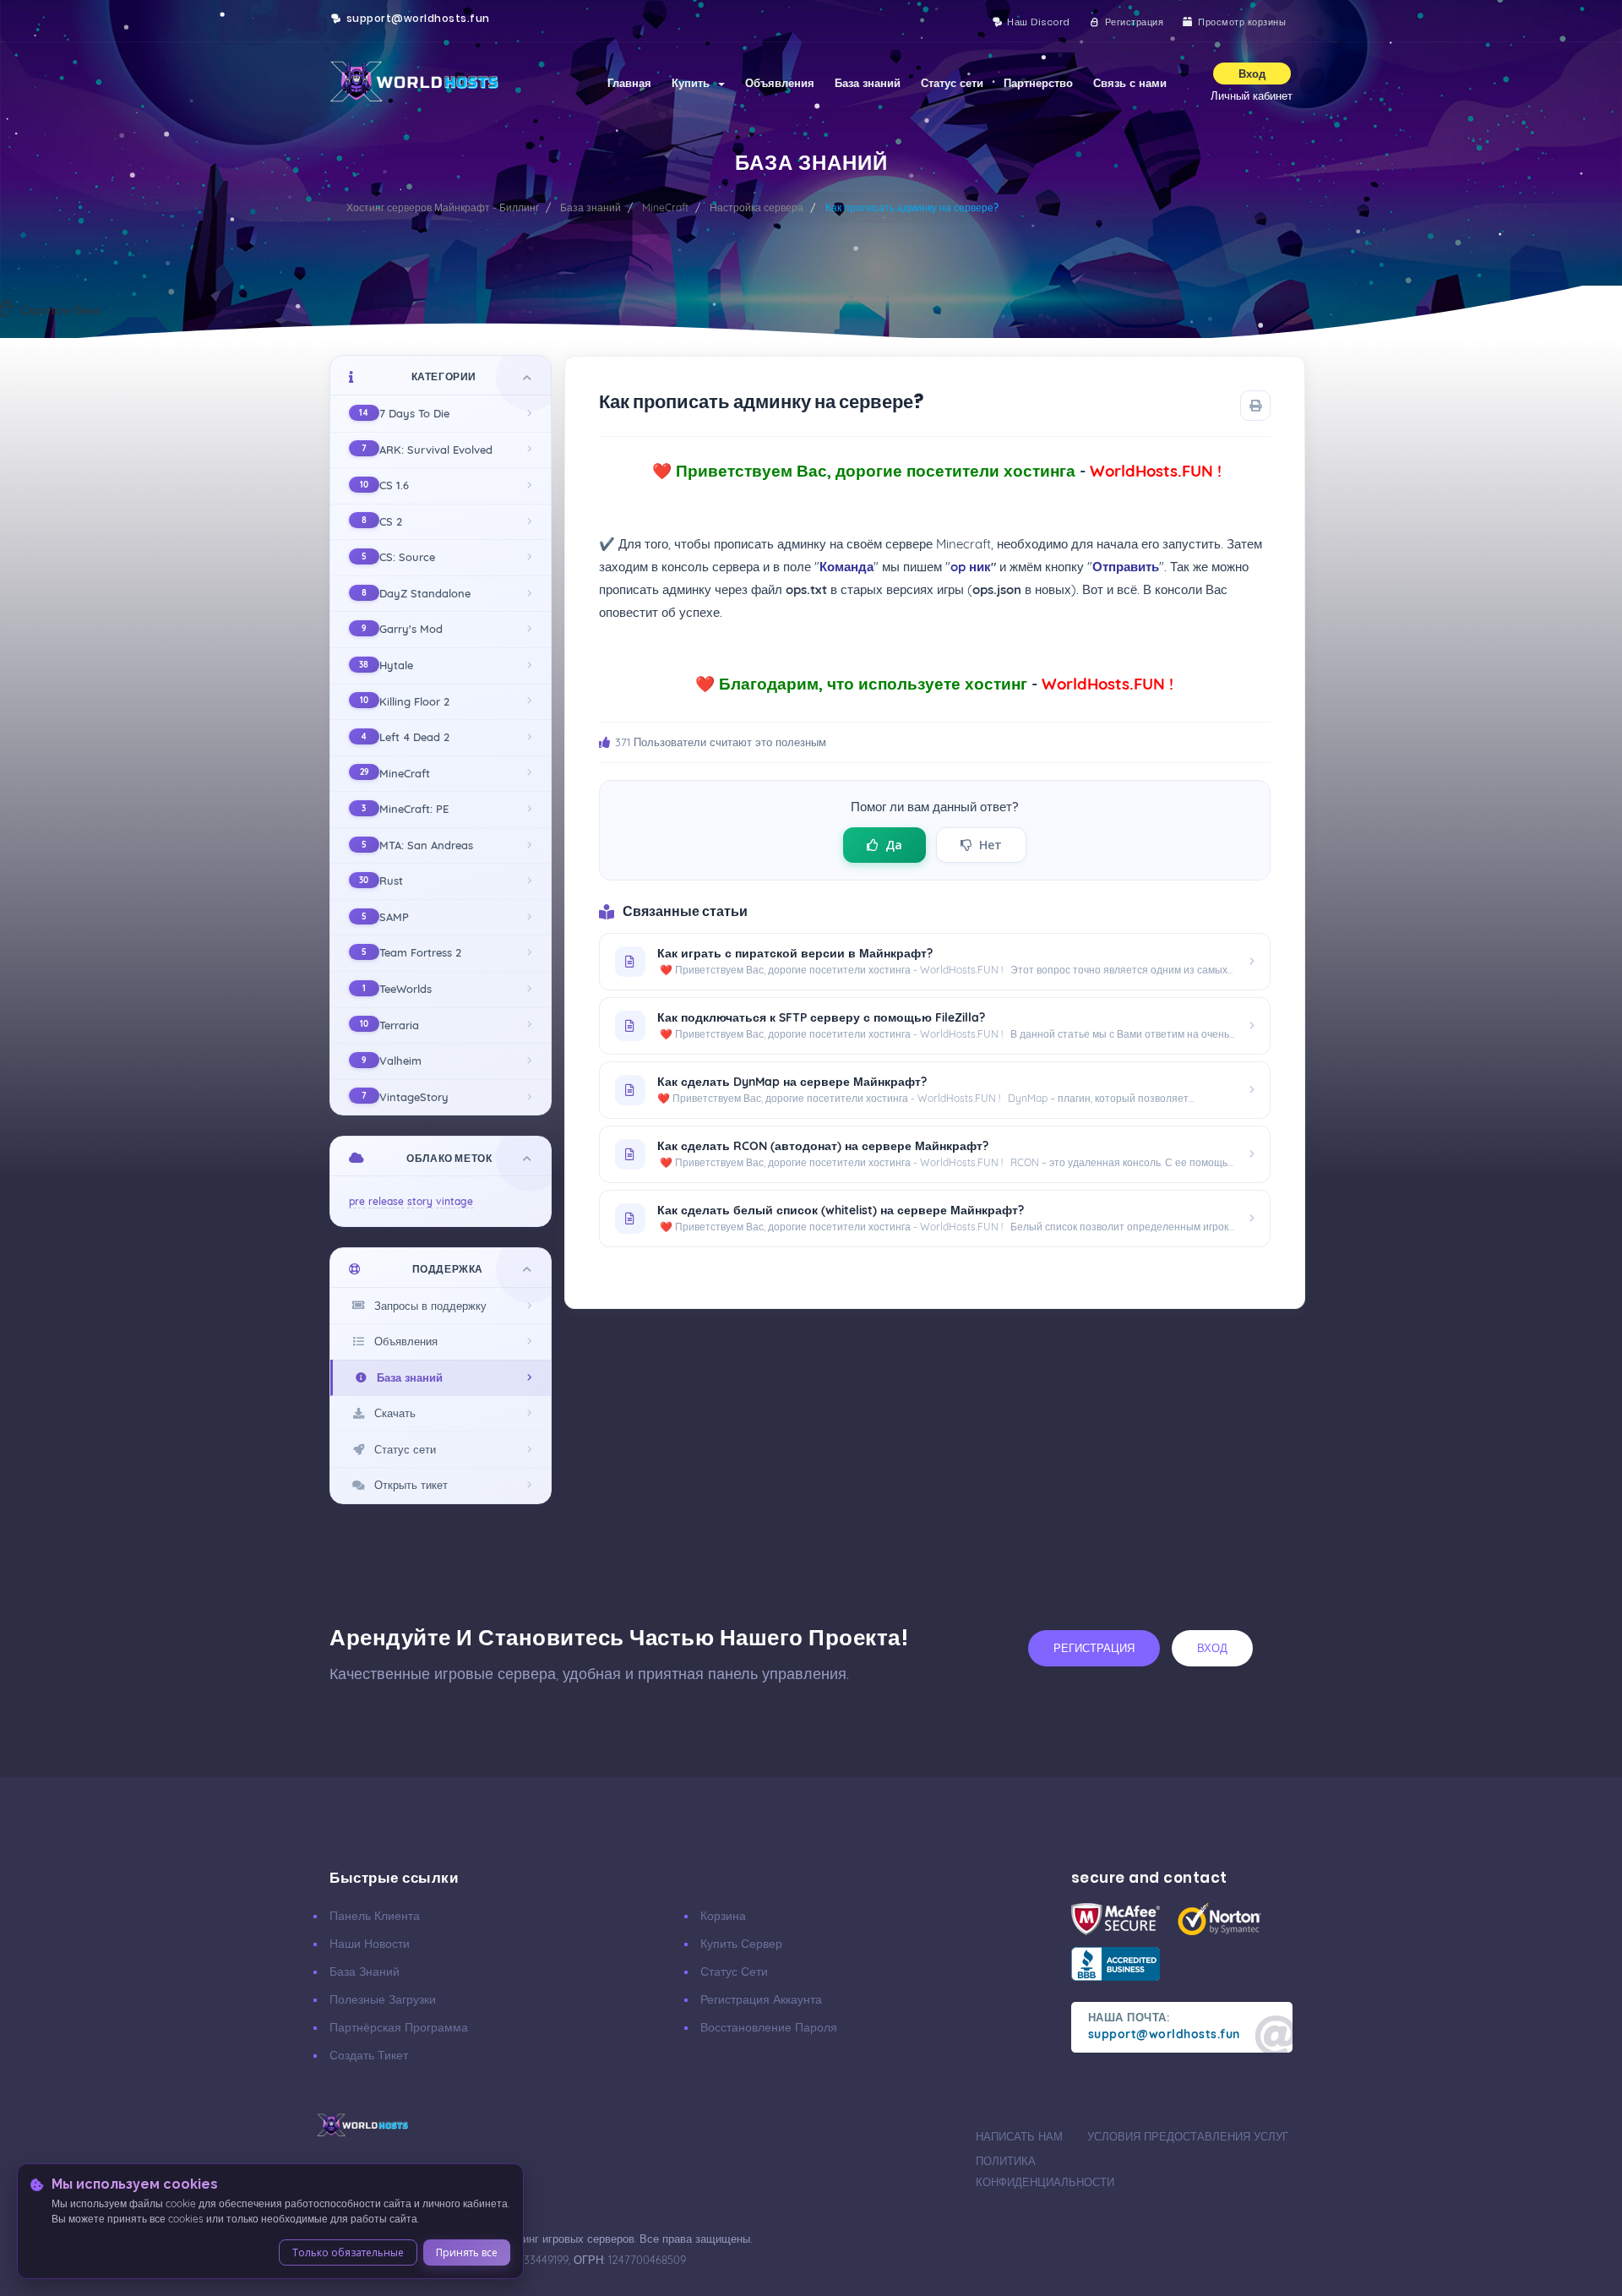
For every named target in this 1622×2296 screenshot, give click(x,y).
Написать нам (1019, 2136)
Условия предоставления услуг (1188, 2136)
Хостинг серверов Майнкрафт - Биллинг (443, 207)
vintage (454, 1201)
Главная (629, 83)
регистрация (1094, 1648)
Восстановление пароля (769, 2027)
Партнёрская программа (399, 2027)
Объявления (780, 83)
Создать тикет (369, 2055)
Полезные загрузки (383, 1999)
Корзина (723, 1916)
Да (894, 845)
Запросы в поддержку (427, 1306)
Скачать (392, 1413)
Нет (991, 845)
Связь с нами (1130, 83)
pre (357, 1201)
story (420, 1201)
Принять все (467, 2252)
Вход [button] (1252, 74)
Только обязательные (348, 2252)
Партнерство (1038, 83)
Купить (694, 83)
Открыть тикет (408, 1485)
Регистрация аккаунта (761, 1999)
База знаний (868, 83)
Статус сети (952, 83)
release (386, 1201)
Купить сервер (741, 1944)
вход (1212, 1648)
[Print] (1255, 406)
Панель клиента (375, 1916)
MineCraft (665, 207)
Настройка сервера (757, 207)
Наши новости (370, 1944)
